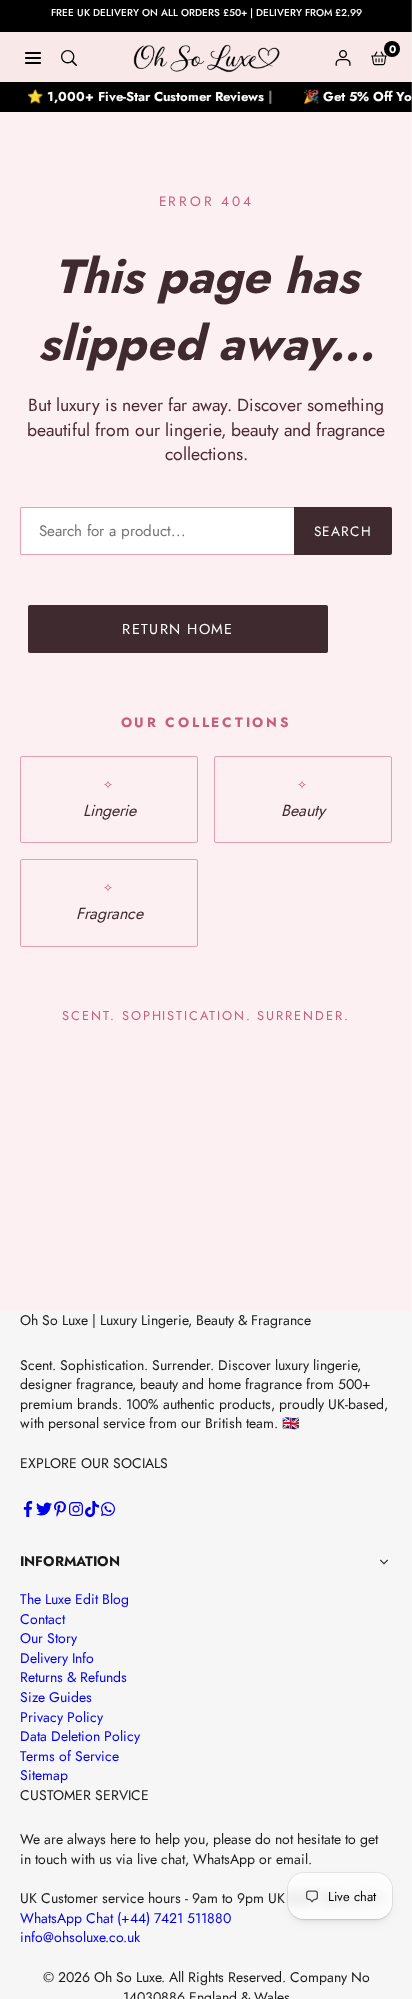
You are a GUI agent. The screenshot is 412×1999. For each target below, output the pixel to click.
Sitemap (44, 1775)
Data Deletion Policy (80, 1736)
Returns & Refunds (73, 1677)
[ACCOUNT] (343, 57)
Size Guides (56, 1697)
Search (343, 531)
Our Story (48, 1638)
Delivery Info (57, 1658)
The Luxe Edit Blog (74, 1599)
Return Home (178, 629)
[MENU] (33, 57)
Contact (42, 1619)
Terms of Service (69, 1756)
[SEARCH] (69, 57)
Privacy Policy (61, 1717)
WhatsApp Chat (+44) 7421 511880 (125, 1918)
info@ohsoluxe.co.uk (80, 1937)
